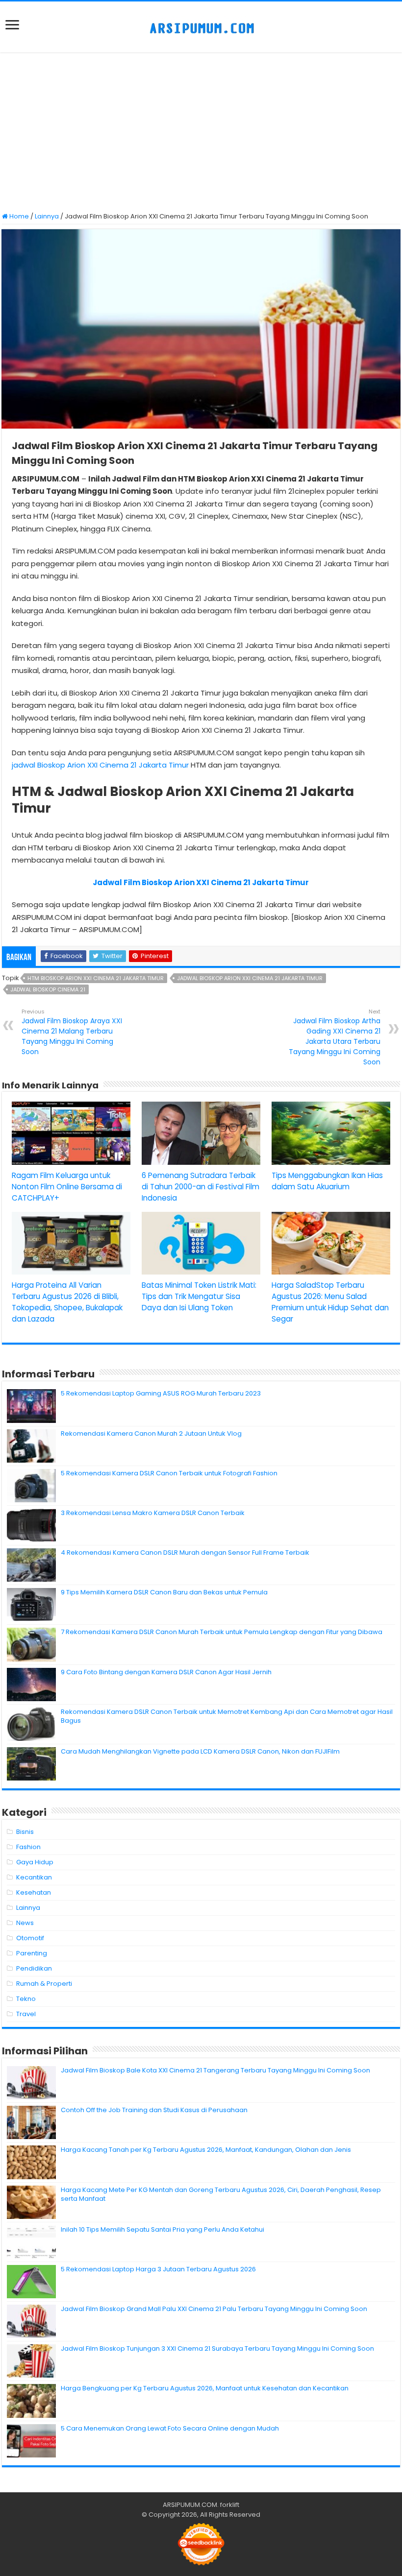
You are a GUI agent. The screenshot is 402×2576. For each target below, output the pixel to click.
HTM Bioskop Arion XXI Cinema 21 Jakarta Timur (96, 978)
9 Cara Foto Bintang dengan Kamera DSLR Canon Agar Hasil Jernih (166, 1672)
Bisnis (25, 1832)
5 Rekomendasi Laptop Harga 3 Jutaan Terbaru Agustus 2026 (158, 2269)
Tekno (26, 1999)
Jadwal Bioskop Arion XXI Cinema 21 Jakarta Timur (250, 978)
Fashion (28, 1847)
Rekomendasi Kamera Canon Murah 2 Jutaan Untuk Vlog (151, 1433)
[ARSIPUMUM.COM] (201, 27)
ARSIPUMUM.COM (190, 2505)
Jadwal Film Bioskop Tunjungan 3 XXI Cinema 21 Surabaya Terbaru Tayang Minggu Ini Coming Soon (217, 2348)
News (25, 1923)
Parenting (32, 1953)
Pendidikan (34, 1968)
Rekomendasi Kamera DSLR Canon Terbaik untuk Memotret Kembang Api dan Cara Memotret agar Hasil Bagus (227, 1716)
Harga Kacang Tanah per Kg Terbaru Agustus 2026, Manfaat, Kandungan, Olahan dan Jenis (206, 2150)
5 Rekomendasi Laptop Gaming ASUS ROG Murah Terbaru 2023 (161, 1393)
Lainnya (47, 216)
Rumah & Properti (44, 1984)
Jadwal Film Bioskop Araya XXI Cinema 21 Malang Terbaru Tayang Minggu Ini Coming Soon (72, 1032)
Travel (26, 2014)
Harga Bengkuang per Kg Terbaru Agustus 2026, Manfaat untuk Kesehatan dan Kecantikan (205, 2388)
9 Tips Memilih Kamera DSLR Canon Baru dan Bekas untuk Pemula (164, 1592)
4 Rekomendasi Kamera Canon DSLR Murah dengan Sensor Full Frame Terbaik (185, 1553)
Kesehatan (34, 1892)
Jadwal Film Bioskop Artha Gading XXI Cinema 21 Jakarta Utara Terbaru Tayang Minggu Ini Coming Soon (335, 1037)
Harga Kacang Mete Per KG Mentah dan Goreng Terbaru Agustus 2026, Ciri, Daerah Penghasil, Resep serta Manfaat (221, 2194)
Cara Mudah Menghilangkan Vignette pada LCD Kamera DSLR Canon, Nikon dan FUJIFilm (200, 1751)
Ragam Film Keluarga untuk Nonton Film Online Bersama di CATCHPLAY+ (67, 1187)
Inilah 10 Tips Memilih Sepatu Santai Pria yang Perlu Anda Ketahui (163, 2229)
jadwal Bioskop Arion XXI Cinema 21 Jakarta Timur (100, 765)
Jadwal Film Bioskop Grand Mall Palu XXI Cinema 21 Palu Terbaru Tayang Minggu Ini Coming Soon (214, 2309)
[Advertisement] (201, 133)
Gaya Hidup (35, 1862)
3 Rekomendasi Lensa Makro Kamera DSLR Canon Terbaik (153, 1513)
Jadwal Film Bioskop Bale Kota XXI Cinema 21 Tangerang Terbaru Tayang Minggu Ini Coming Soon (215, 2070)
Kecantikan (34, 1877)
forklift (230, 2505)
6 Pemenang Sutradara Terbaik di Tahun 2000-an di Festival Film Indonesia (201, 1187)
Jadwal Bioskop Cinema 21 (48, 989)
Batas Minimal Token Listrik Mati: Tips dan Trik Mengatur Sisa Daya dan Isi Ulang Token (199, 1296)
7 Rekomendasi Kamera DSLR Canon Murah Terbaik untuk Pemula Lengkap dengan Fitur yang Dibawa (222, 1632)
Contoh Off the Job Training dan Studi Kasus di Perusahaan (154, 2110)
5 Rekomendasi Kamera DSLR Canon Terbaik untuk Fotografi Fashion (169, 1473)
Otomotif (30, 1938)
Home (18, 216)
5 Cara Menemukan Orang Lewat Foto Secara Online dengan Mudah (170, 2428)
